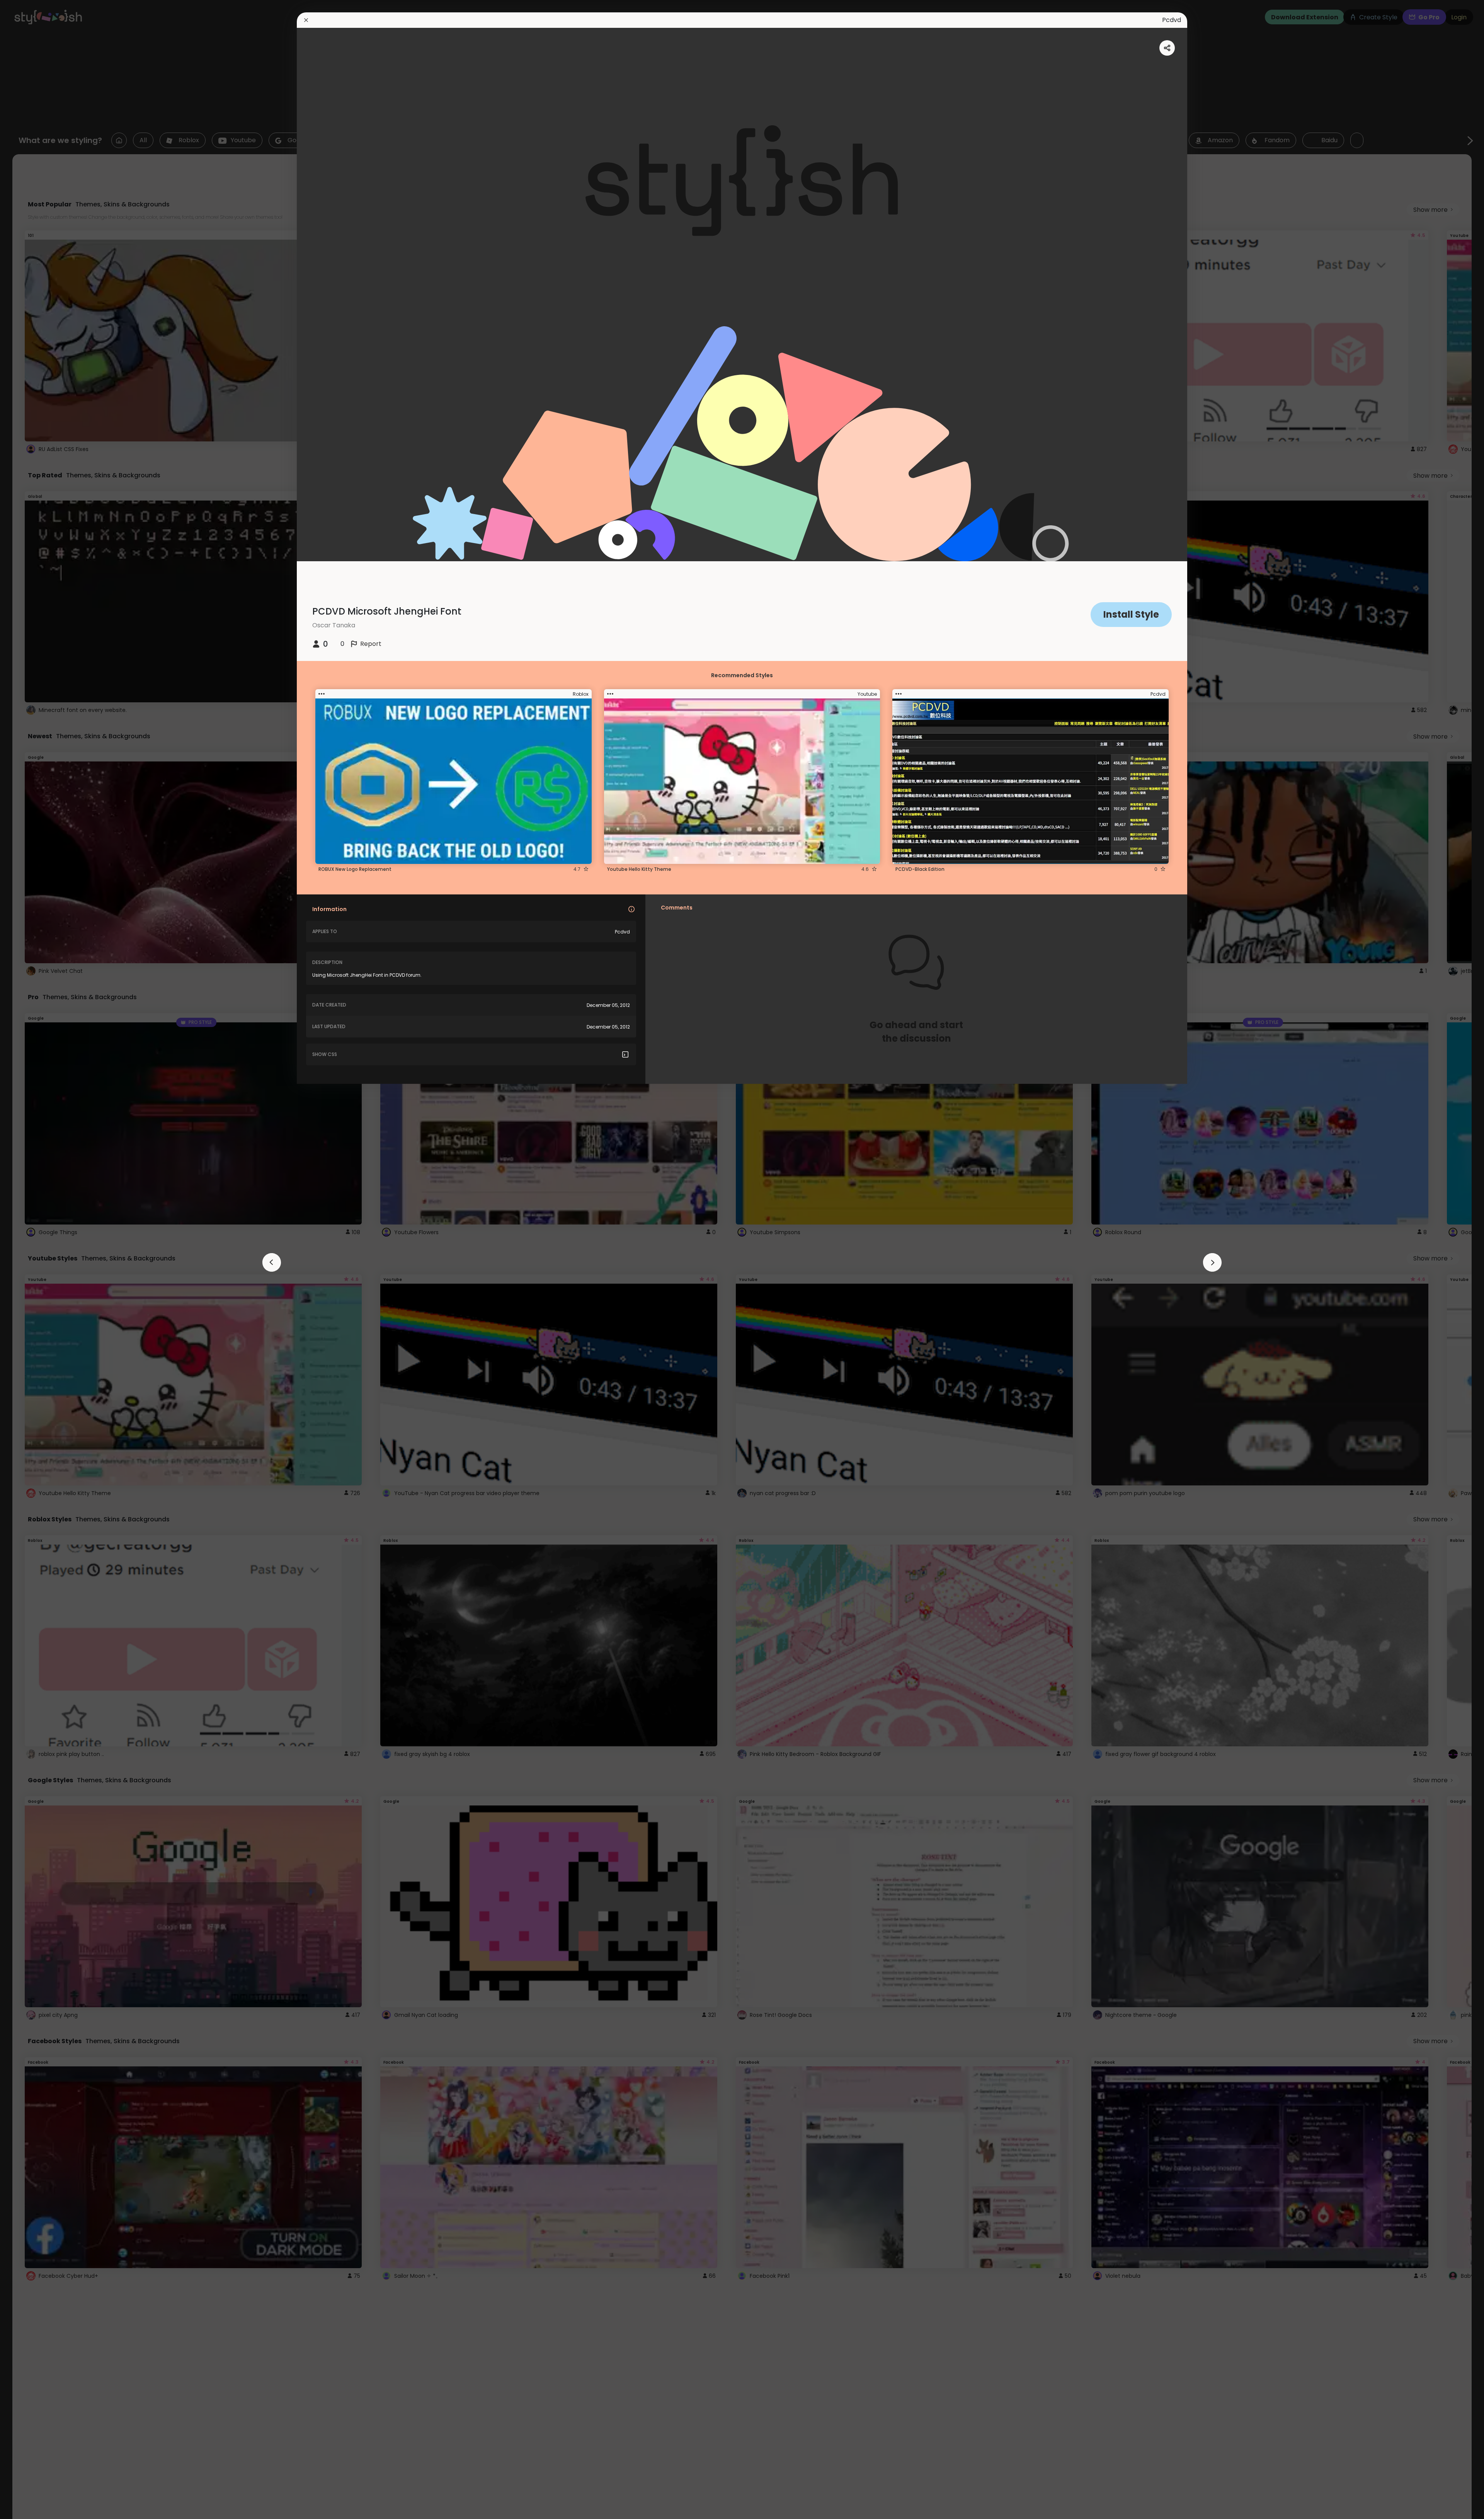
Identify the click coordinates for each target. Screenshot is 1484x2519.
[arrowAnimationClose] (272, 1262)
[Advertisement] (31, 1260)
